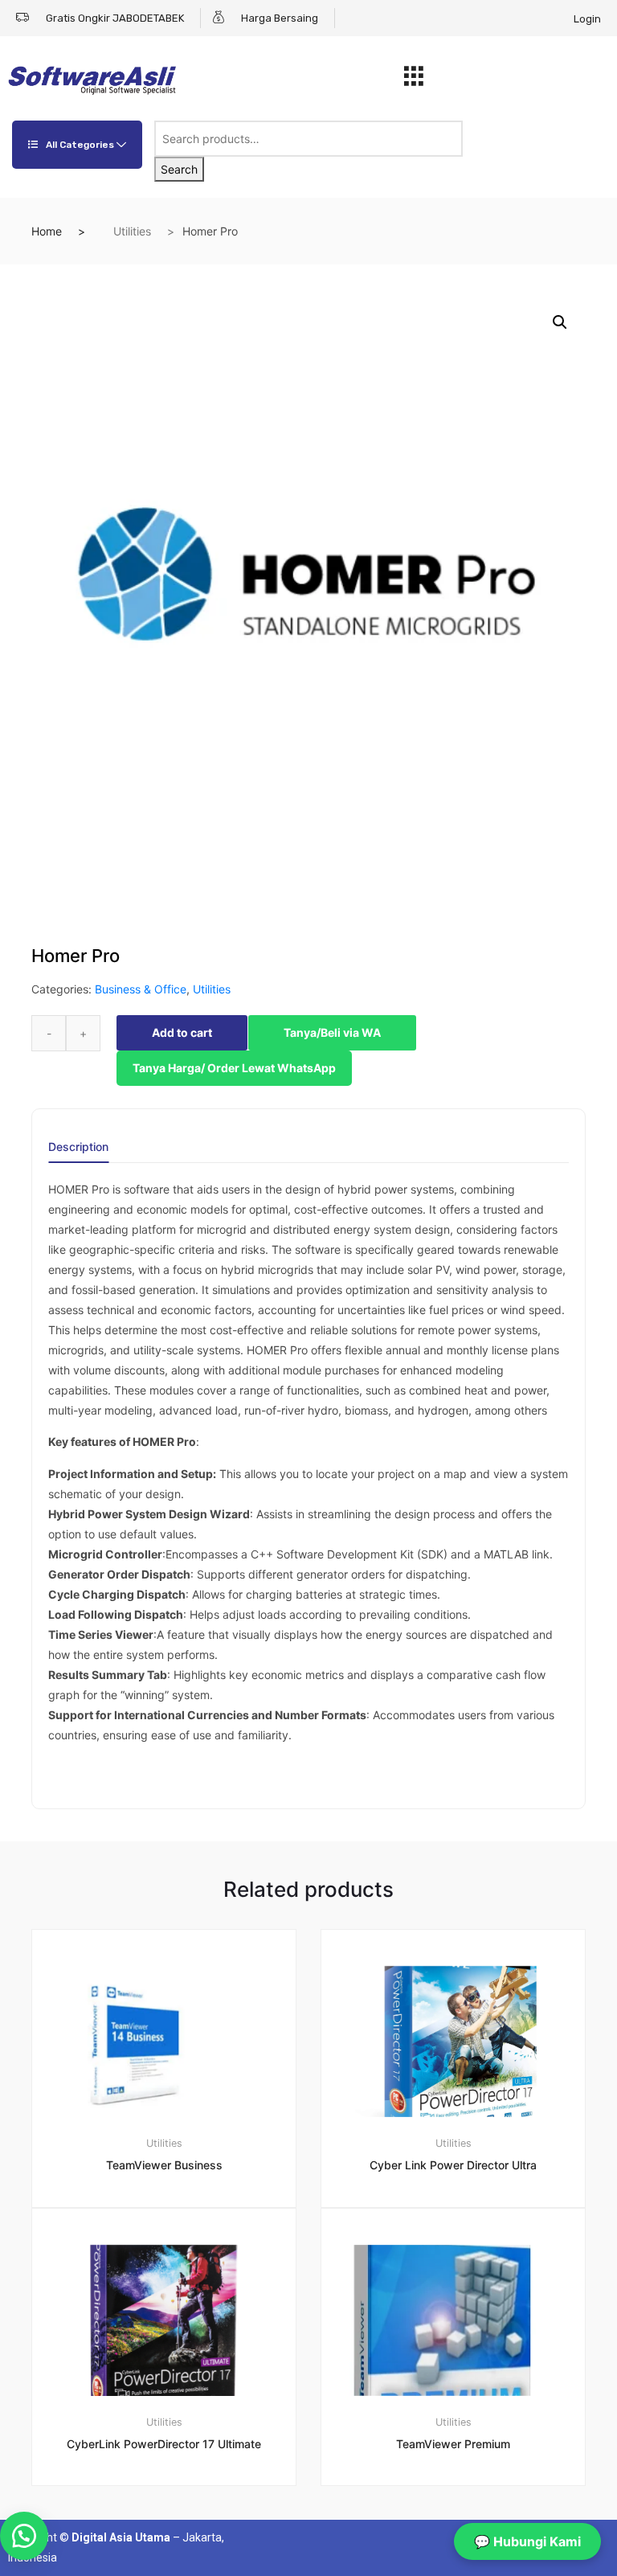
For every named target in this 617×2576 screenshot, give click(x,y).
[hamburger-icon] (414, 80)
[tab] (78, 1152)
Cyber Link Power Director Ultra (453, 2165)
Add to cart (182, 1032)
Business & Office (141, 989)
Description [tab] (78, 1147)
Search (179, 169)
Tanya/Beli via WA (332, 1032)
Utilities (132, 231)
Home (47, 231)
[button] (560, 322)
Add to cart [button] (174, 2540)
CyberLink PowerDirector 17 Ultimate (164, 2444)
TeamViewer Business (164, 2165)
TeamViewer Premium (453, 2444)
